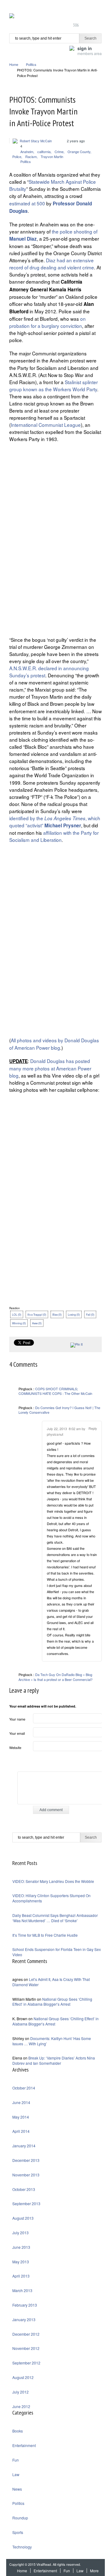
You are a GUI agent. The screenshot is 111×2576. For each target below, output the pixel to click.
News (17, 2489)
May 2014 (21, 2117)
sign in (90, 50)
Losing (74, 1314)
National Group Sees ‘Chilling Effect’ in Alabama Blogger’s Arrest (52, 2002)
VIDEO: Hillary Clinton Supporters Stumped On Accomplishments (51, 1898)
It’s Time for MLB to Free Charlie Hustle (45, 1935)
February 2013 (25, 2305)
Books (18, 2431)
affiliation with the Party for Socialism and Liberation (54, 836)
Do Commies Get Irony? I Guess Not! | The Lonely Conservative (59, 1410)
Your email (17, 1733)
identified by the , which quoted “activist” (55, 822)
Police (17, 156)
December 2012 (26, 2334)
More (94, 2571)
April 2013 (21, 2276)
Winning (19, 1323)
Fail (90, 1314)
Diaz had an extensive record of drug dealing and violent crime (52, 264)
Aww (37, 1323)
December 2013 (26, 2160)
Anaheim (27, 152)
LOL (17, 1314)
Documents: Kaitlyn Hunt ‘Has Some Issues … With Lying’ (52, 2041)
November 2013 (26, 2175)
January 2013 (24, 2319)
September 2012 (26, 2363)
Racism (31, 156)
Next (98, 100)
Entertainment (24, 2445)
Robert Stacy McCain (36, 141)
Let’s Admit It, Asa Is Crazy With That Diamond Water (51, 1982)
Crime (59, 152)
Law (16, 2474)
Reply (93, 1428)
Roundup (20, 2518)
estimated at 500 (27, 203)
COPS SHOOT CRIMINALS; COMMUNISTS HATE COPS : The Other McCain (55, 1391)
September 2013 (26, 2203)
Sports (18, 2532)
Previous (90, 100)
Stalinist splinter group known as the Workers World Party (53, 386)
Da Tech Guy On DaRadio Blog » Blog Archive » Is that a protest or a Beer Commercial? (55, 1677)
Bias (57, 1314)
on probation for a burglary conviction (47, 322)
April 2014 (21, 2131)
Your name (17, 1719)
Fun (16, 2460)
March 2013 (22, 2290)
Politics (31, 64)
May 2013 (21, 2262)
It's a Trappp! (37, 1314)
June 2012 (21, 2406)
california (44, 152)
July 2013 (21, 2233)
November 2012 (26, 2348)
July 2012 (21, 2392)
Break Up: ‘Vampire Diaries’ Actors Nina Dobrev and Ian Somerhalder (54, 2060)
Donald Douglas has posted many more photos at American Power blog (50, 1068)
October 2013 (24, 2189)
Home (14, 64)
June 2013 (21, 2247)
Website (15, 1747)
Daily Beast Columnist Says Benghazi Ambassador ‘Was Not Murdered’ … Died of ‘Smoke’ (55, 1918)
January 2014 (24, 2146)
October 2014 (24, 2088)
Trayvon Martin (52, 156)
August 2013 (23, 2218)
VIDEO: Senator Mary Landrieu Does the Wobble (53, 1881)
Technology (22, 2547)
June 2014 (21, 2102)
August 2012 (23, 2377)
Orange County (79, 152)
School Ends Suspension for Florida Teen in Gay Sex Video (57, 1952)
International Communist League (46, 425)
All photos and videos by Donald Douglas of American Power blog (54, 1044)
